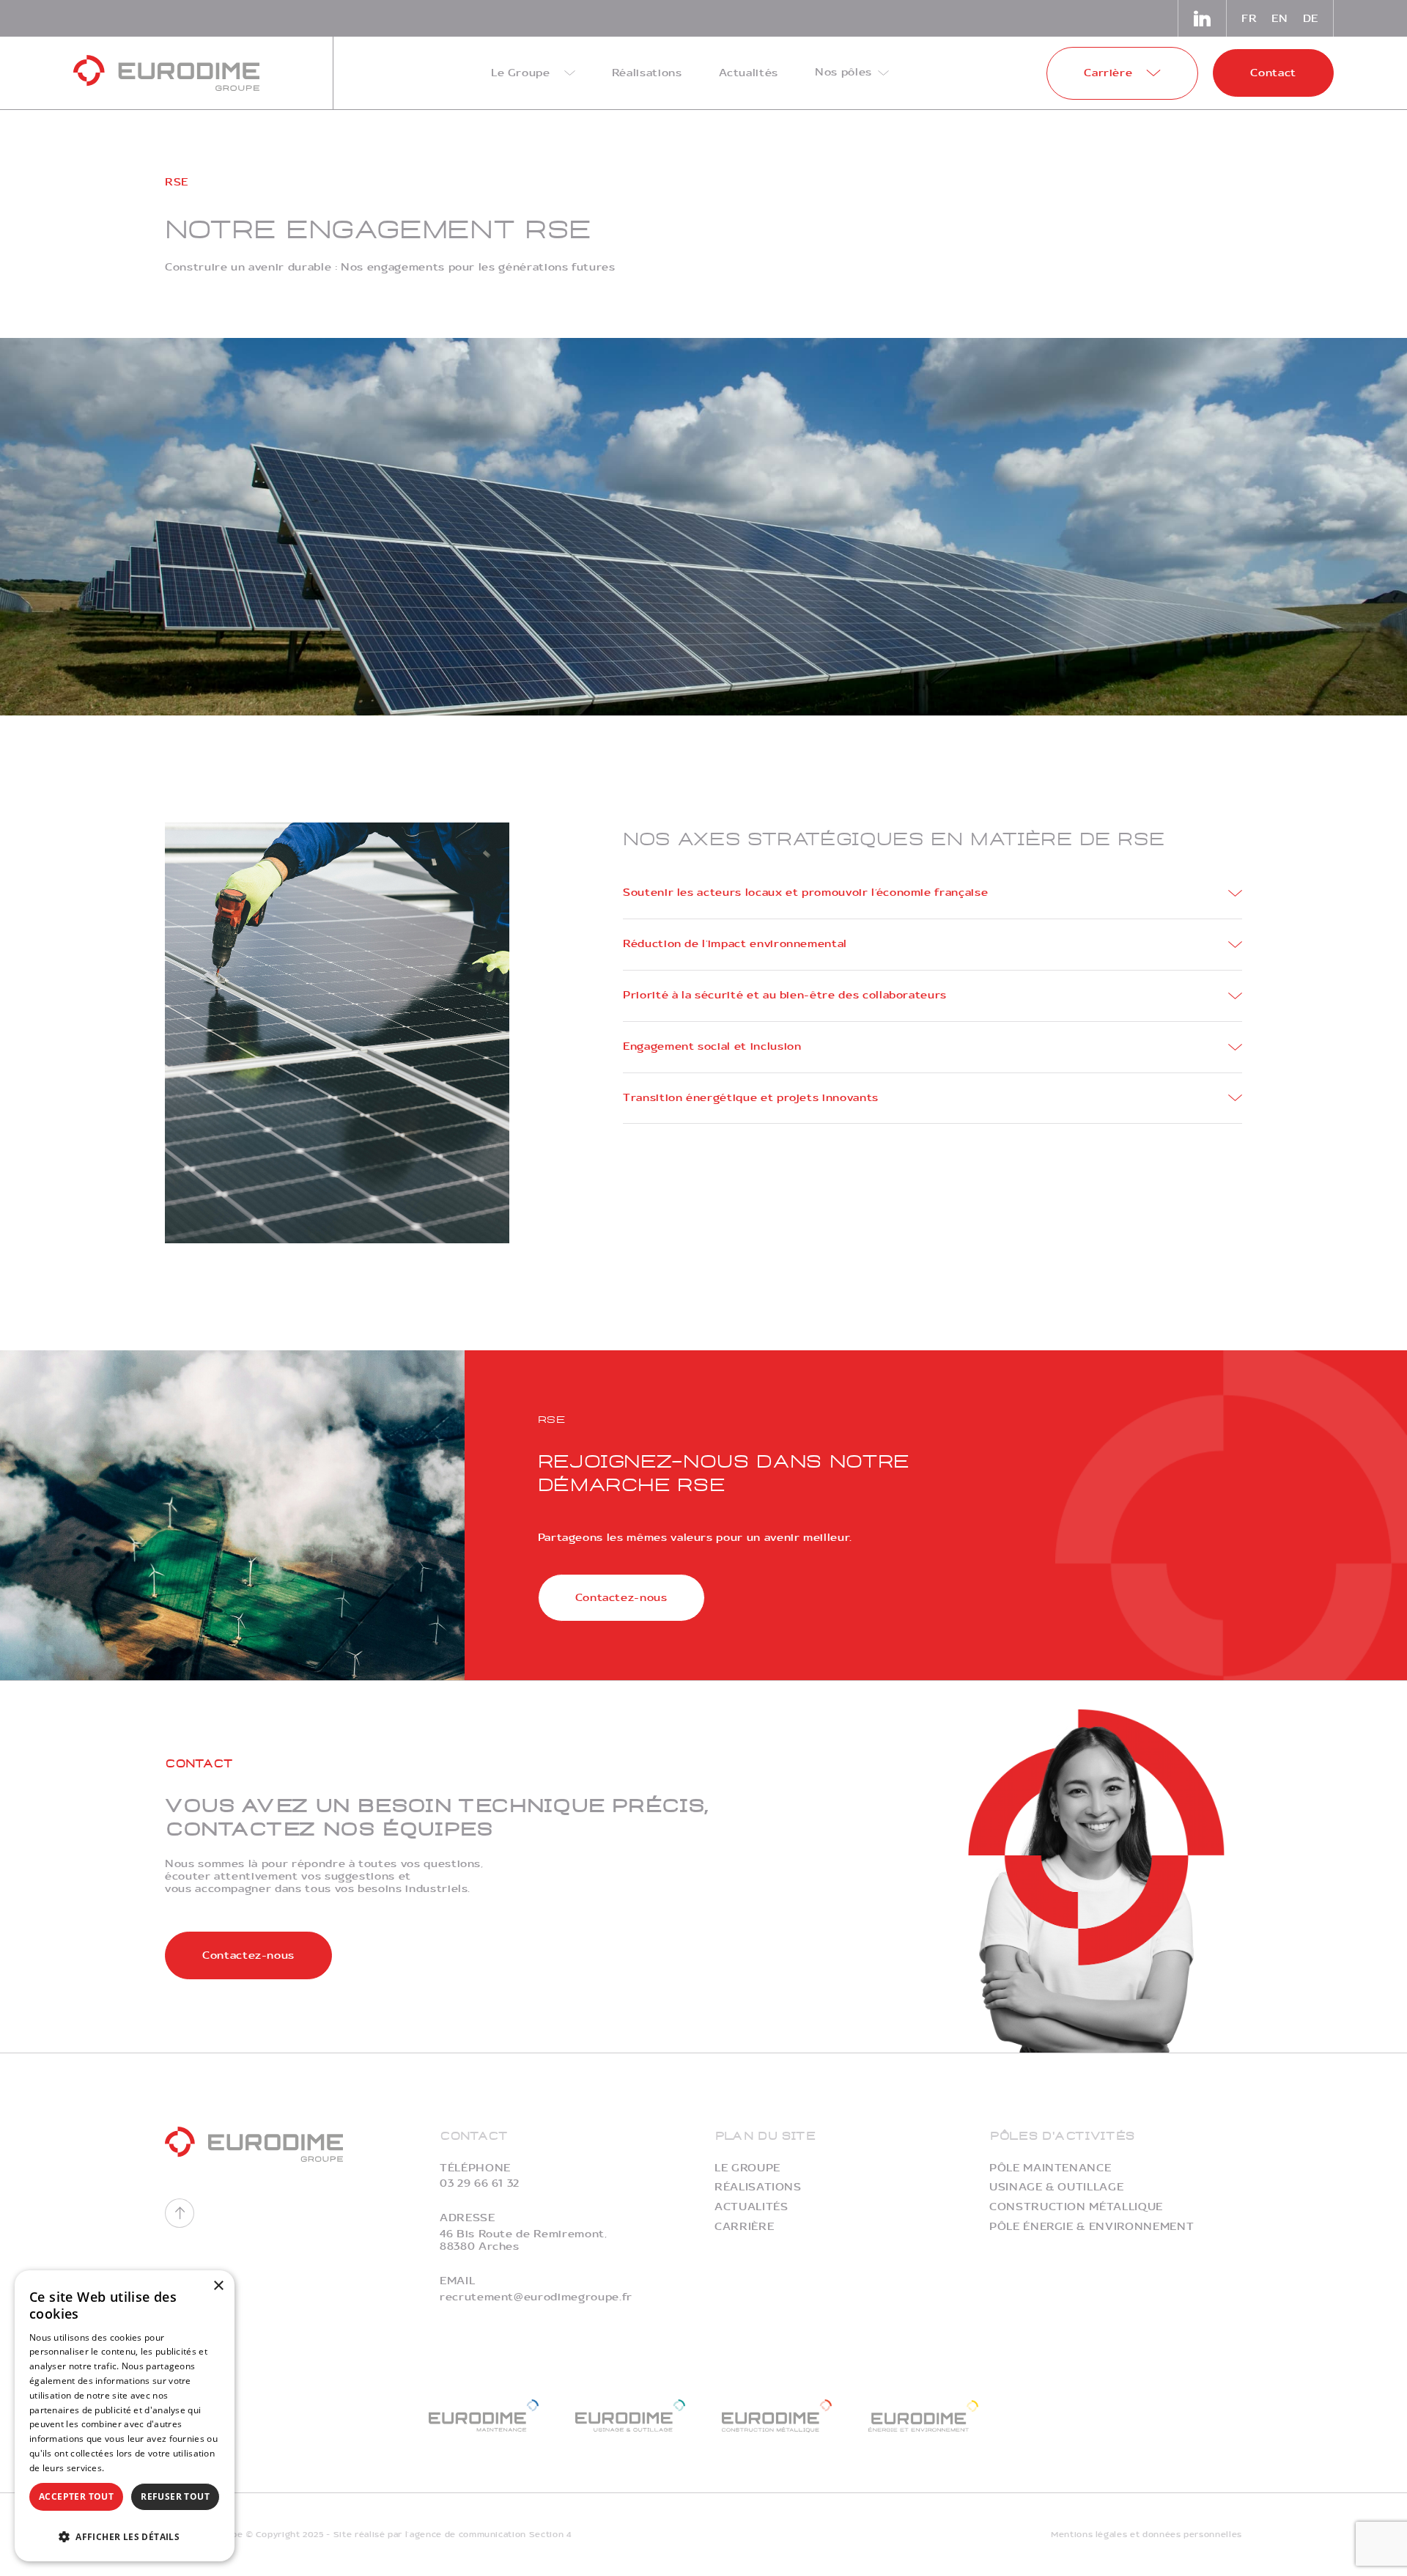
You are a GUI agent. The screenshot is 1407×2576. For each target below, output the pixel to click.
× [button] (218, 2286)
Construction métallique (1076, 2207)
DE (1311, 19)
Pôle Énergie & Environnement (1092, 2227)
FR (1249, 19)
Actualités (751, 2207)
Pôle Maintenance (1050, 2168)
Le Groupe (747, 2168)
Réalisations (758, 2187)
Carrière (744, 2227)
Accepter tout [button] (76, 2496)
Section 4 (550, 2535)
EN (1279, 19)
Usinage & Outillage (1056, 2187)
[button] (125, 2535)
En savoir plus (137, 2468)
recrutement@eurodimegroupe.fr (536, 2297)
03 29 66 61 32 (480, 2183)
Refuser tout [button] (175, 2496)
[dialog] (125, 2416)
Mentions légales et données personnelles (1146, 2535)
